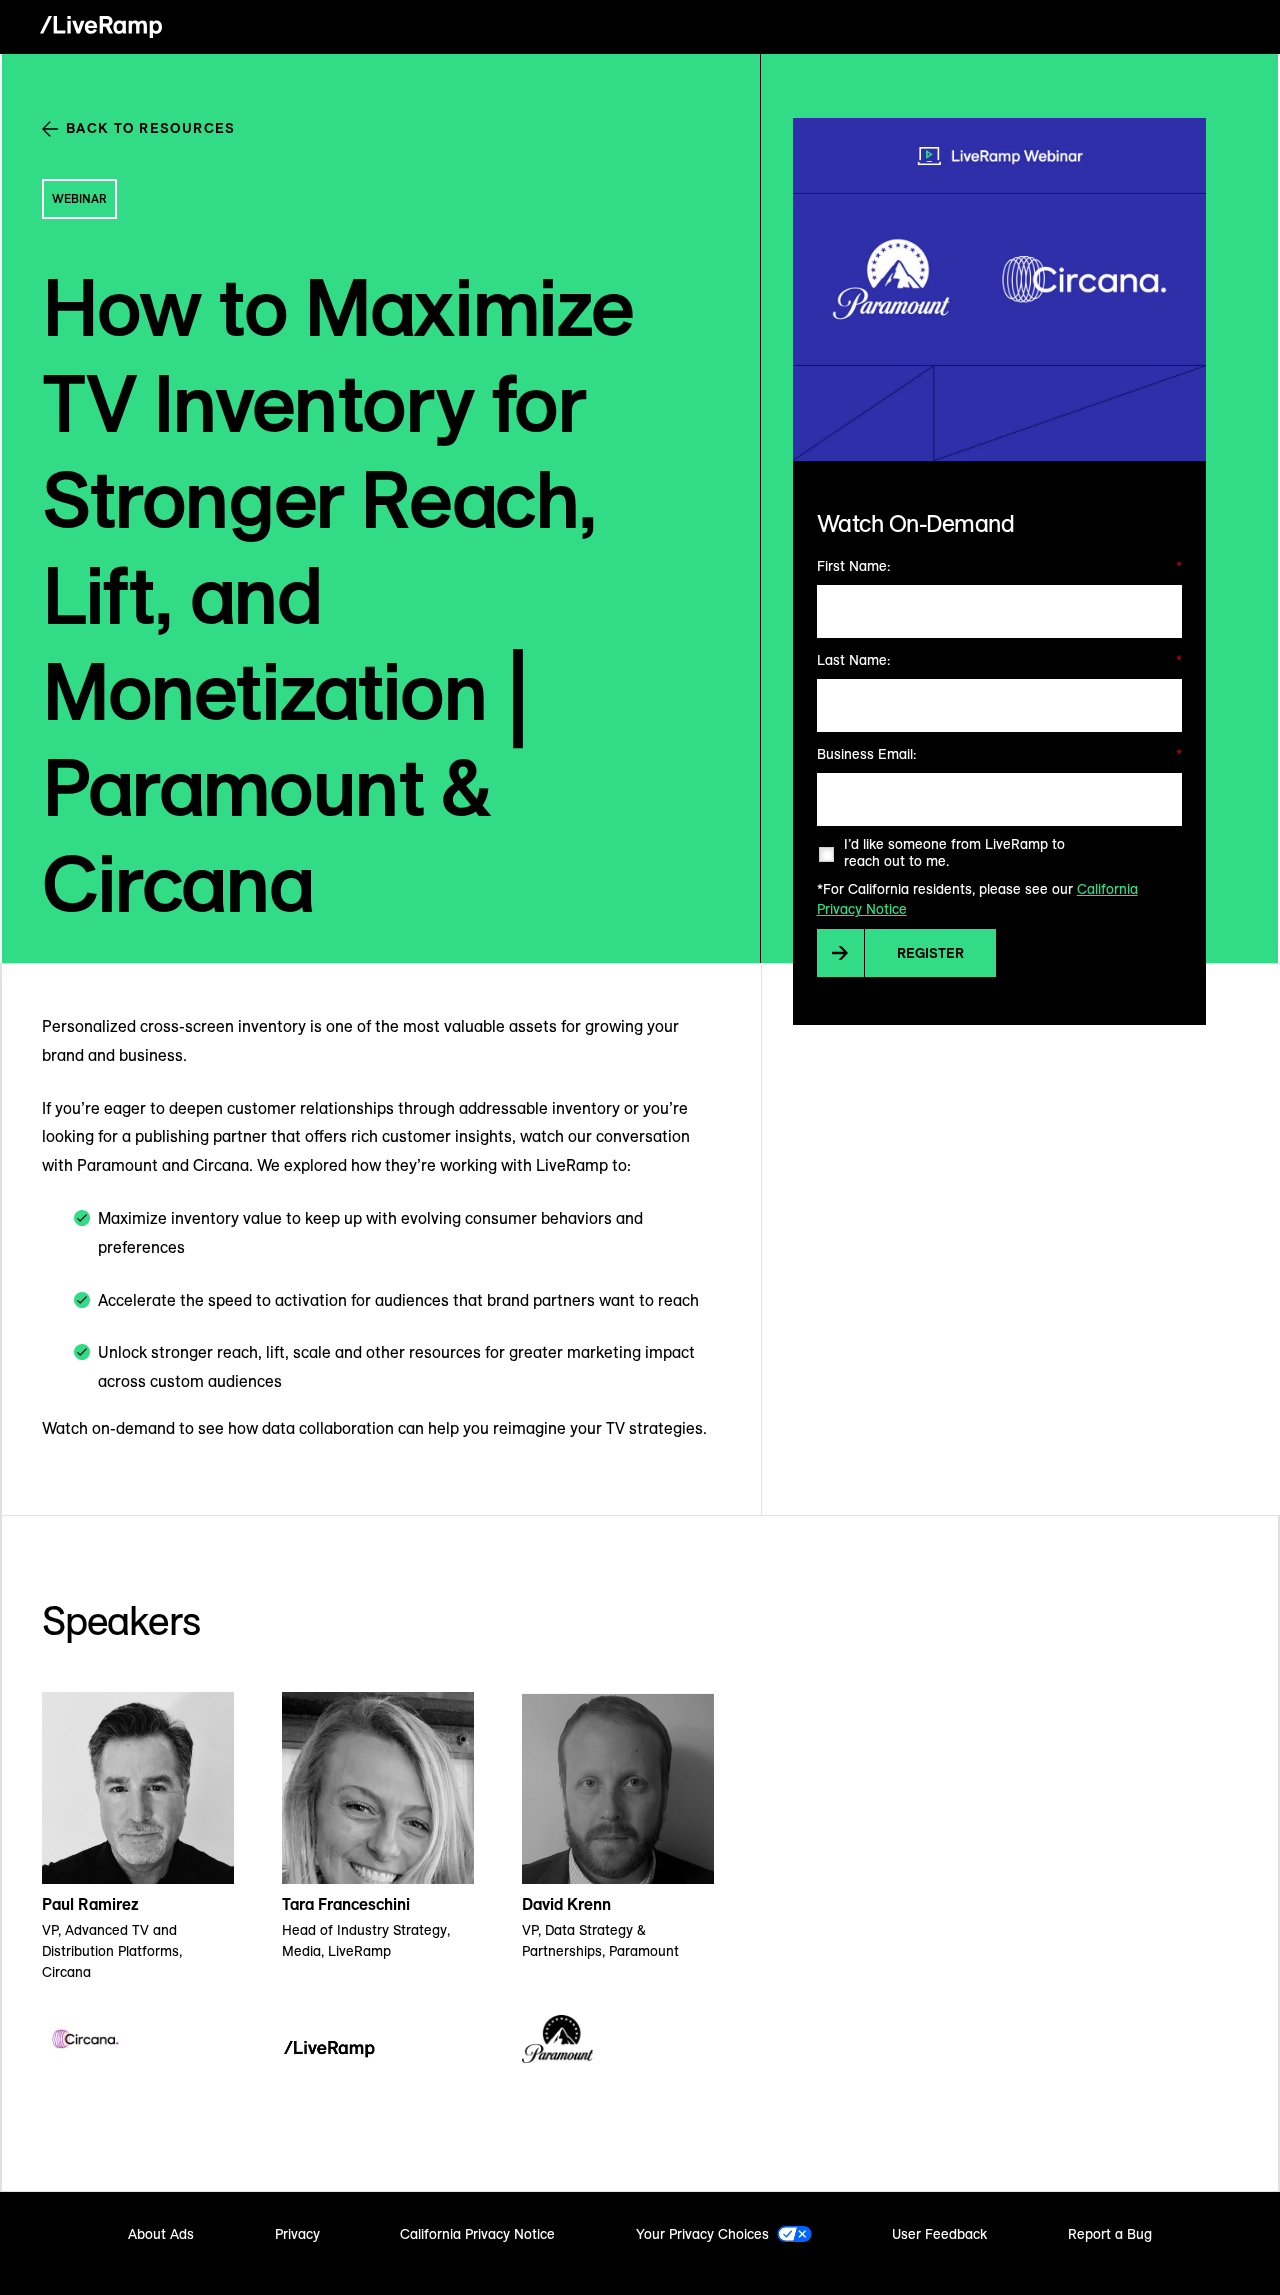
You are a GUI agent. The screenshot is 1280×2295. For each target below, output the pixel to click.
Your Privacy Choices (702, 2234)
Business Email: (999, 754)
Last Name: (999, 660)
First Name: (999, 566)
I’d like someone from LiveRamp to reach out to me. (954, 853)
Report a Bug (1110, 2234)
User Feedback (939, 2234)
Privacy (297, 2234)
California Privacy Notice (477, 2234)
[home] (101, 27)
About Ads (161, 2234)
